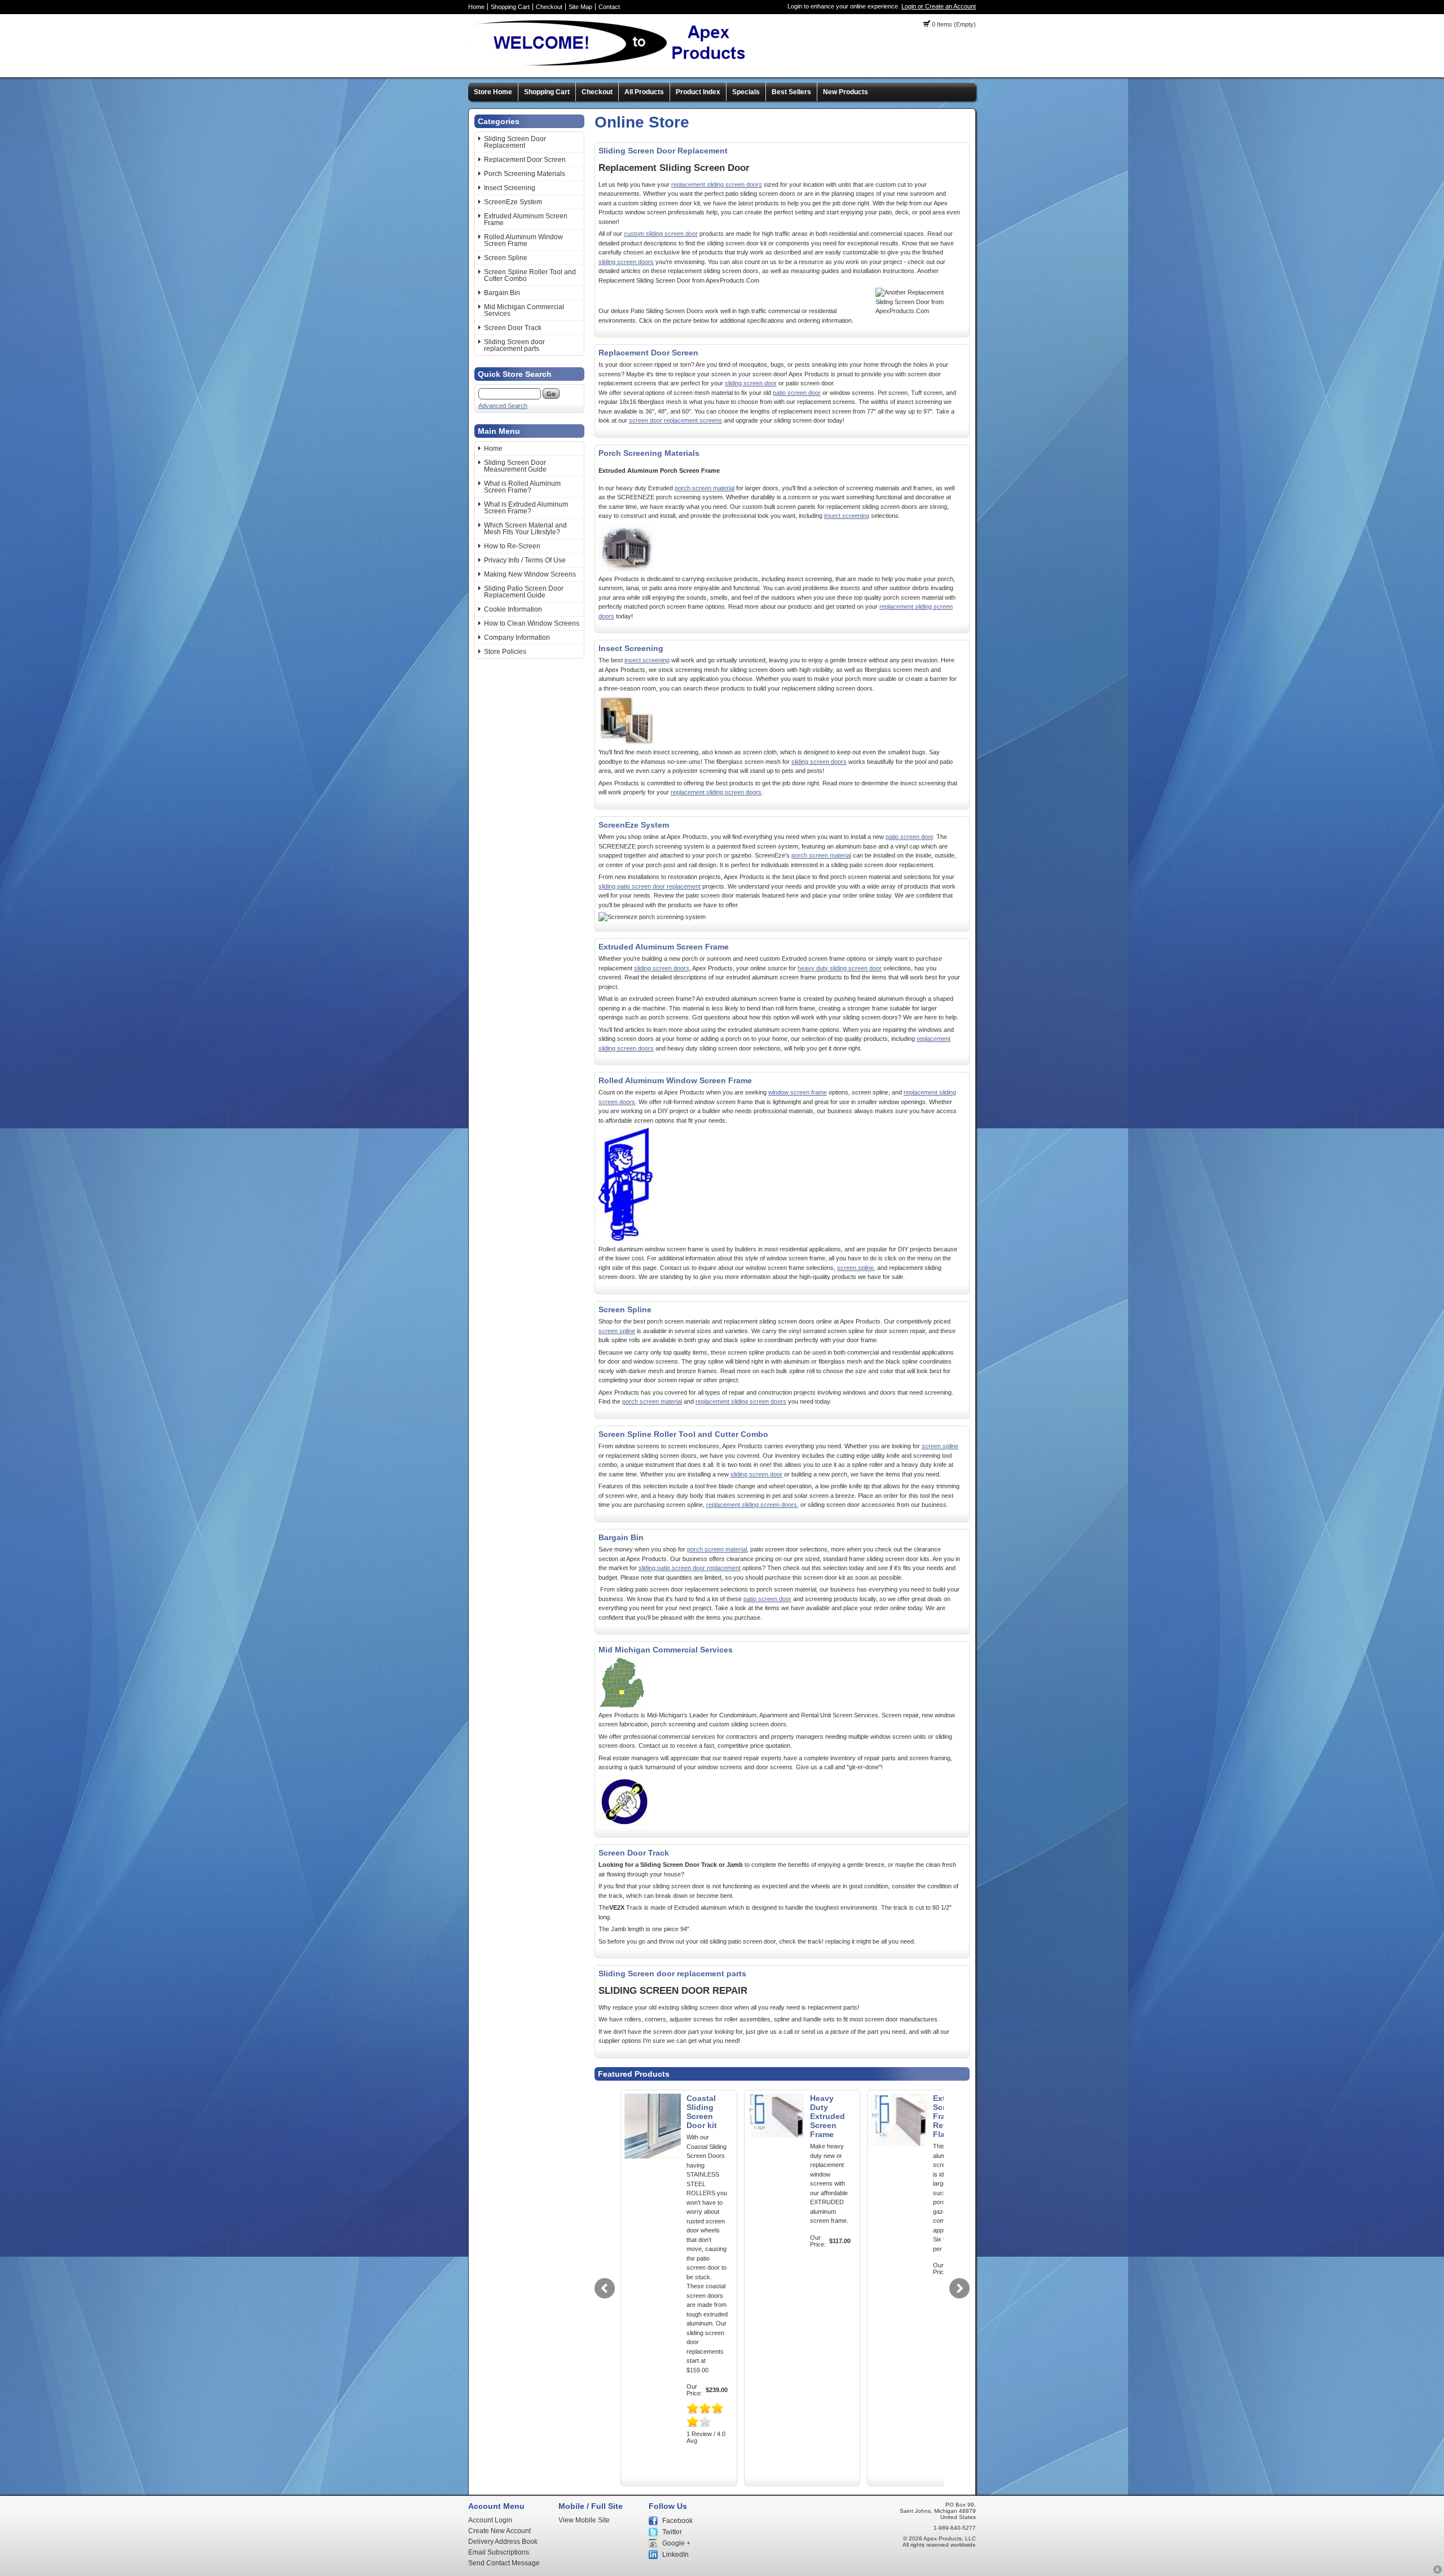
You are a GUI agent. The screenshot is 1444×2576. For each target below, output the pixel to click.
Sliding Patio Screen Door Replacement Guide (524, 592)
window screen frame (798, 1092)
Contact (609, 7)
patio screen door (797, 393)
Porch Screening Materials (525, 174)
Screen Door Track (513, 328)
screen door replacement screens (675, 420)
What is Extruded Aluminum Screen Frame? (526, 508)
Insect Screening (510, 188)
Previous (605, 2288)
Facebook (677, 2521)
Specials (746, 92)
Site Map (580, 7)
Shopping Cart (510, 7)
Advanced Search (503, 406)
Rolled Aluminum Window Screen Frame (523, 240)
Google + (676, 2543)
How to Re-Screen (512, 546)
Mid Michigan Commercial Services (524, 310)
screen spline (855, 1268)
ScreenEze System (513, 202)
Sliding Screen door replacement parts (514, 345)
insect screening (847, 516)
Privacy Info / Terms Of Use (525, 560)
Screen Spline (506, 258)
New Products (846, 92)
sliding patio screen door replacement (650, 886)
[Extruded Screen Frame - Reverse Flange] (899, 2144)
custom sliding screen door (661, 234)
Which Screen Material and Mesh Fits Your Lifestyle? (525, 529)
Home (476, 7)
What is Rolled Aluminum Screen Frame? (522, 487)
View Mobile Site (584, 2520)
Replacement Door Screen (525, 160)
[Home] (612, 65)
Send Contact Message (504, 2563)
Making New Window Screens (530, 574)
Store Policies (505, 652)
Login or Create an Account (939, 6)
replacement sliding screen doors (717, 184)
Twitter (672, 2532)
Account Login (490, 2520)
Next (959, 2288)
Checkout (549, 7)
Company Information (517, 638)
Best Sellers (791, 92)
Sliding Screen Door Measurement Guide (515, 466)
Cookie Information (513, 609)
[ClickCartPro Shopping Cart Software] (1438, 2572)
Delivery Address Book (503, 2542)
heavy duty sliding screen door (840, 968)
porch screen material (705, 488)
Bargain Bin (502, 293)
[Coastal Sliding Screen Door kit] (653, 2156)
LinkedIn (675, 2555)
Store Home (493, 92)
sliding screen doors (626, 262)
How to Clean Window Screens (532, 623)
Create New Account (499, 2531)
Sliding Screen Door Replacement (515, 142)
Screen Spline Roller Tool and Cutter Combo (530, 275)
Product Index (698, 92)
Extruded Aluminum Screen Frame (526, 219)
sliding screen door (751, 383)
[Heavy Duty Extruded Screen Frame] (776, 2135)
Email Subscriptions (499, 2552)
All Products (644, 92)
